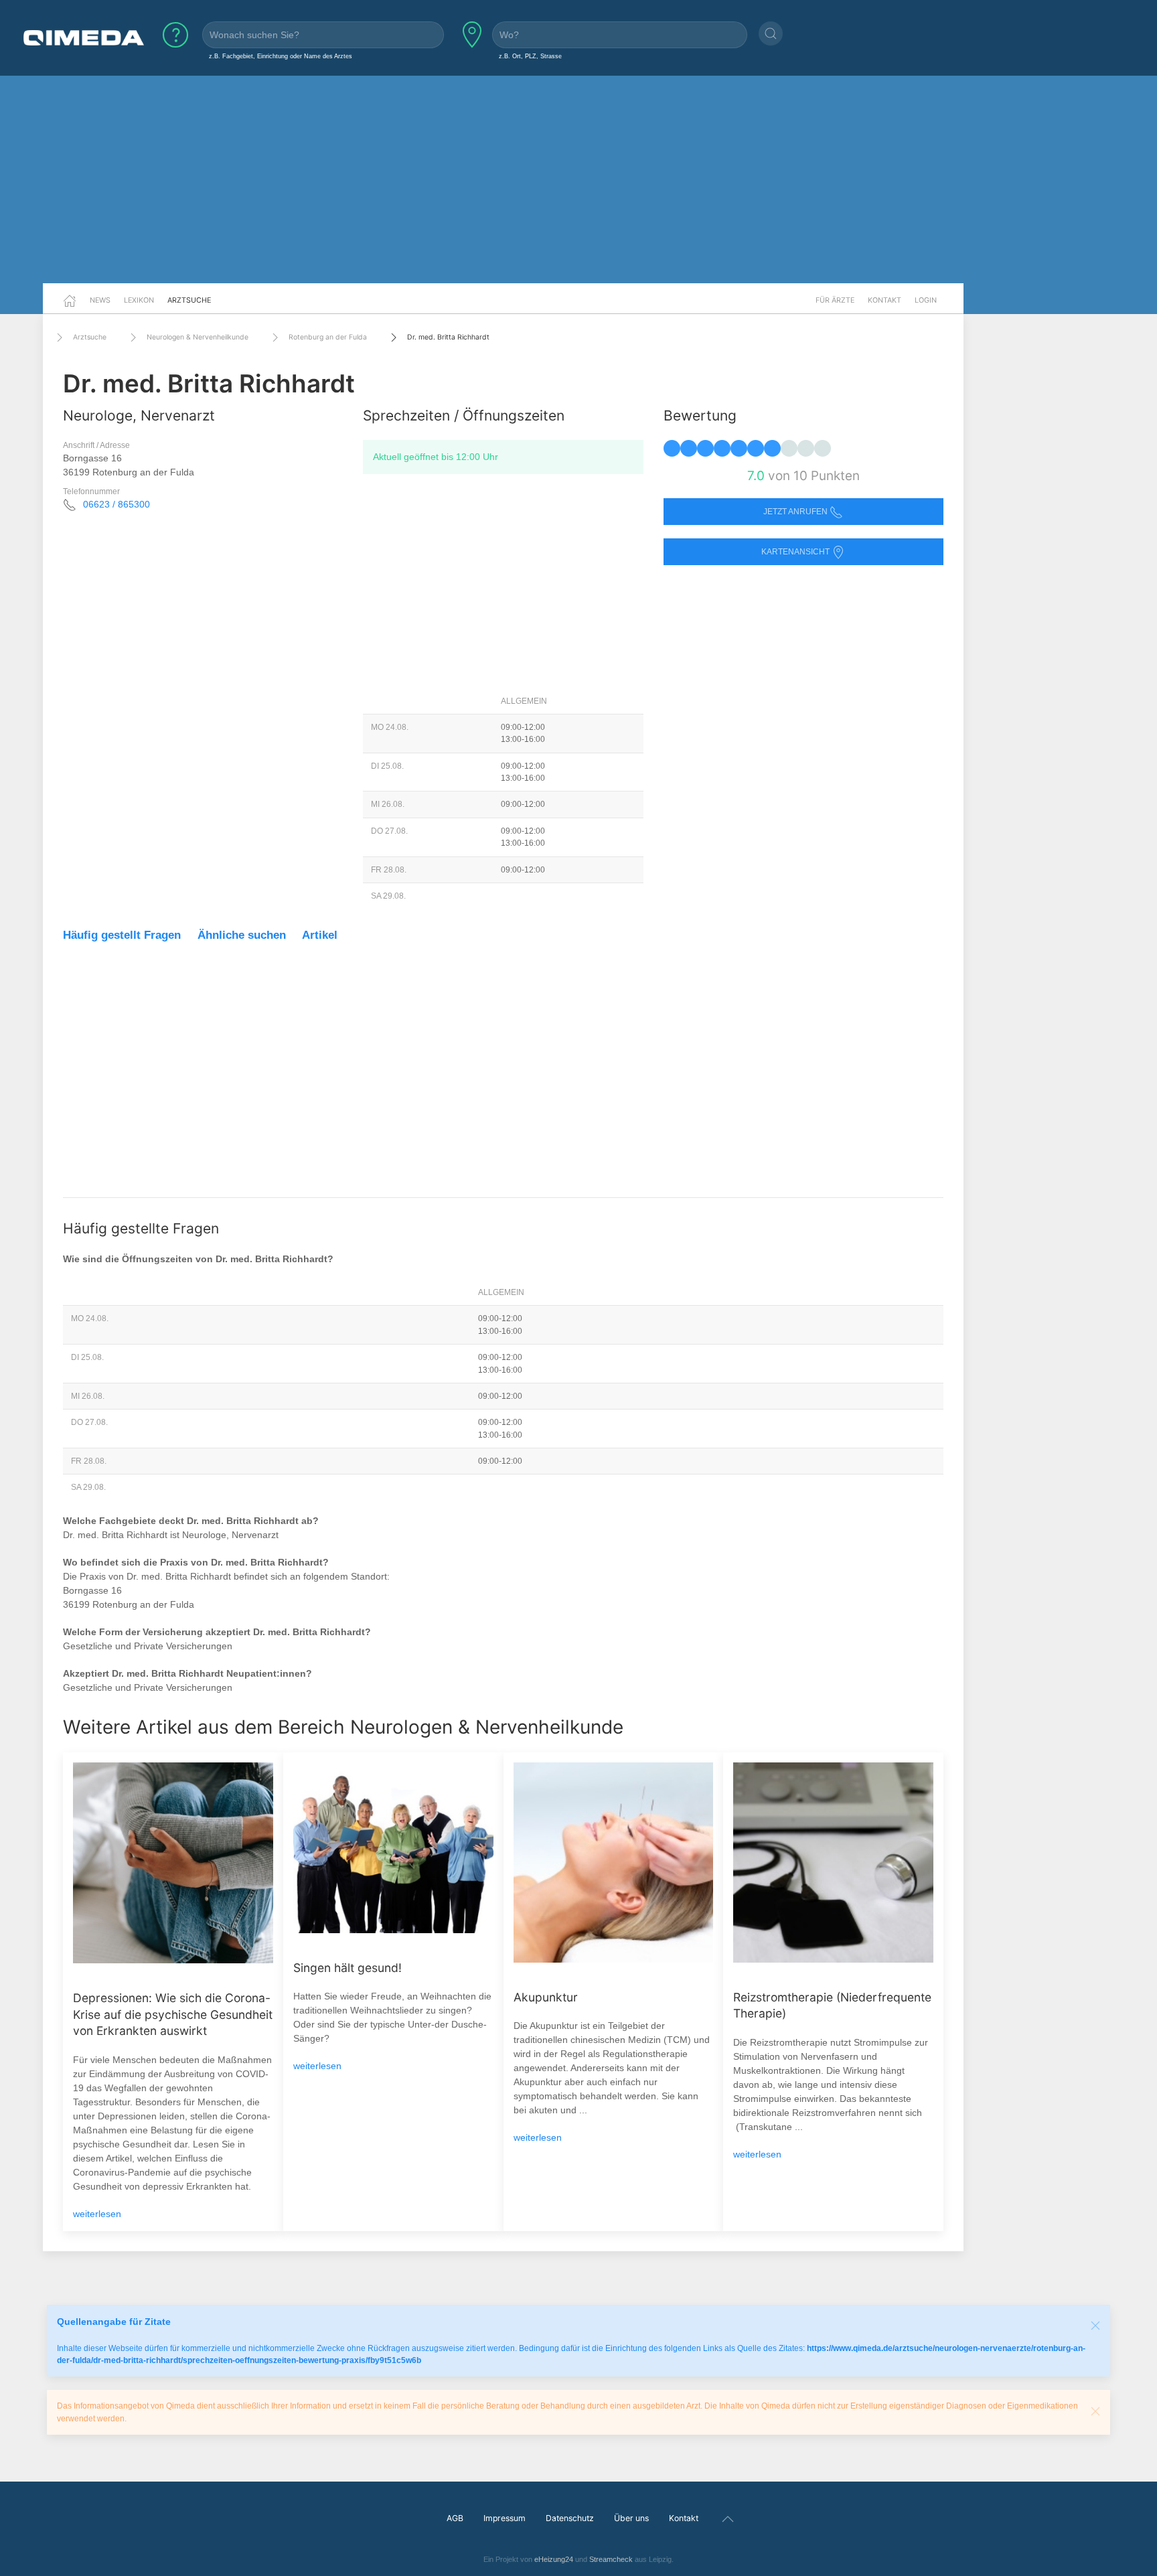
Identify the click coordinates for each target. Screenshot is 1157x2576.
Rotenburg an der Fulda (328, 337)
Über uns (631, 2518)
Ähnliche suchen (242, 935)
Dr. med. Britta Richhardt (448, 337)
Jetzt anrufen (796, 512)
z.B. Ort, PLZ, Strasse (530, 56)
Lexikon (139, 300)
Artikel (320, 935)
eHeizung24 (554, 2559)
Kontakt (884, 300)
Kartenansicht (796, 552)
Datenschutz (570, 2518)
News (100, 300)
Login (926, 300)
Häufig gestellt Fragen (122, 935)
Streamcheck (611, 2559)
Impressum (505, 2518)
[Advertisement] (578, 179)
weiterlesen (97, 2214)
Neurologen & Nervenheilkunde (198, 337)
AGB (455, 2518)
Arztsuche (189, 300)
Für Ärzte (835, 300)
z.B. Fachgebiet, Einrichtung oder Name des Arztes (281, 56)
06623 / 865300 (117, 504)
